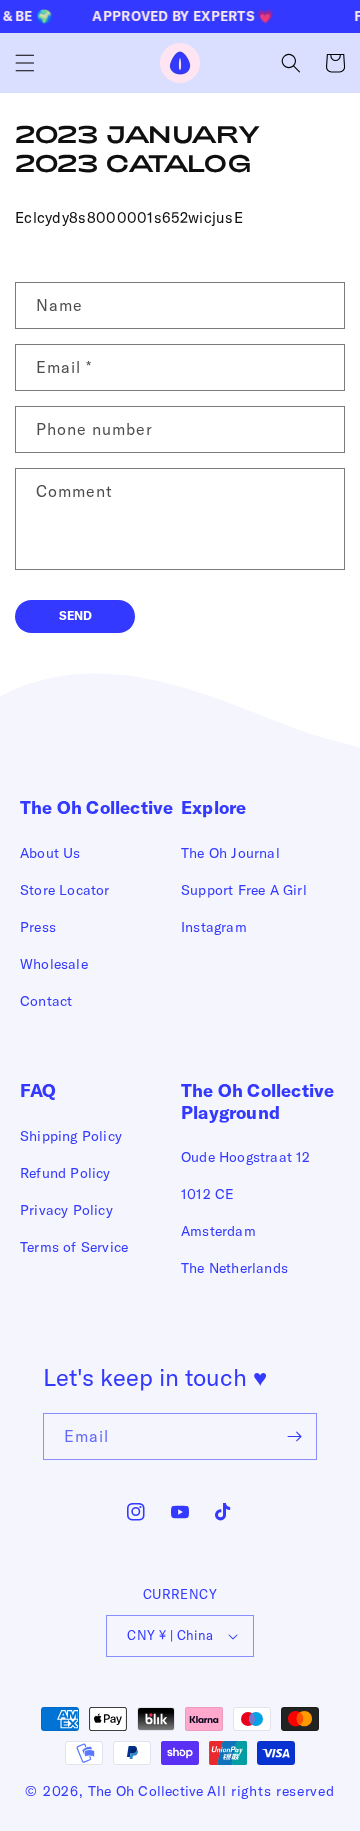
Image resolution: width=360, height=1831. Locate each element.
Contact (46, 1001)
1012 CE (207, 1194)
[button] (25, 63)
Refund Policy (65, 1173)
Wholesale (54, 964)
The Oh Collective (145, 1791)
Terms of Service (74, 1247)
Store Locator (65, 890)
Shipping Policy (71, 1136)
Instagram (214, 927)
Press (38, 927)
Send (75, 615)
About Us (50, 853)
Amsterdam (218, 1231)
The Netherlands (234, 1268)
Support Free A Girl (244, 890)
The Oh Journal (230, 853)
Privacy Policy (66, 1210)
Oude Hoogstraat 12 (246, 1157)
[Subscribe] (294, 1436)
